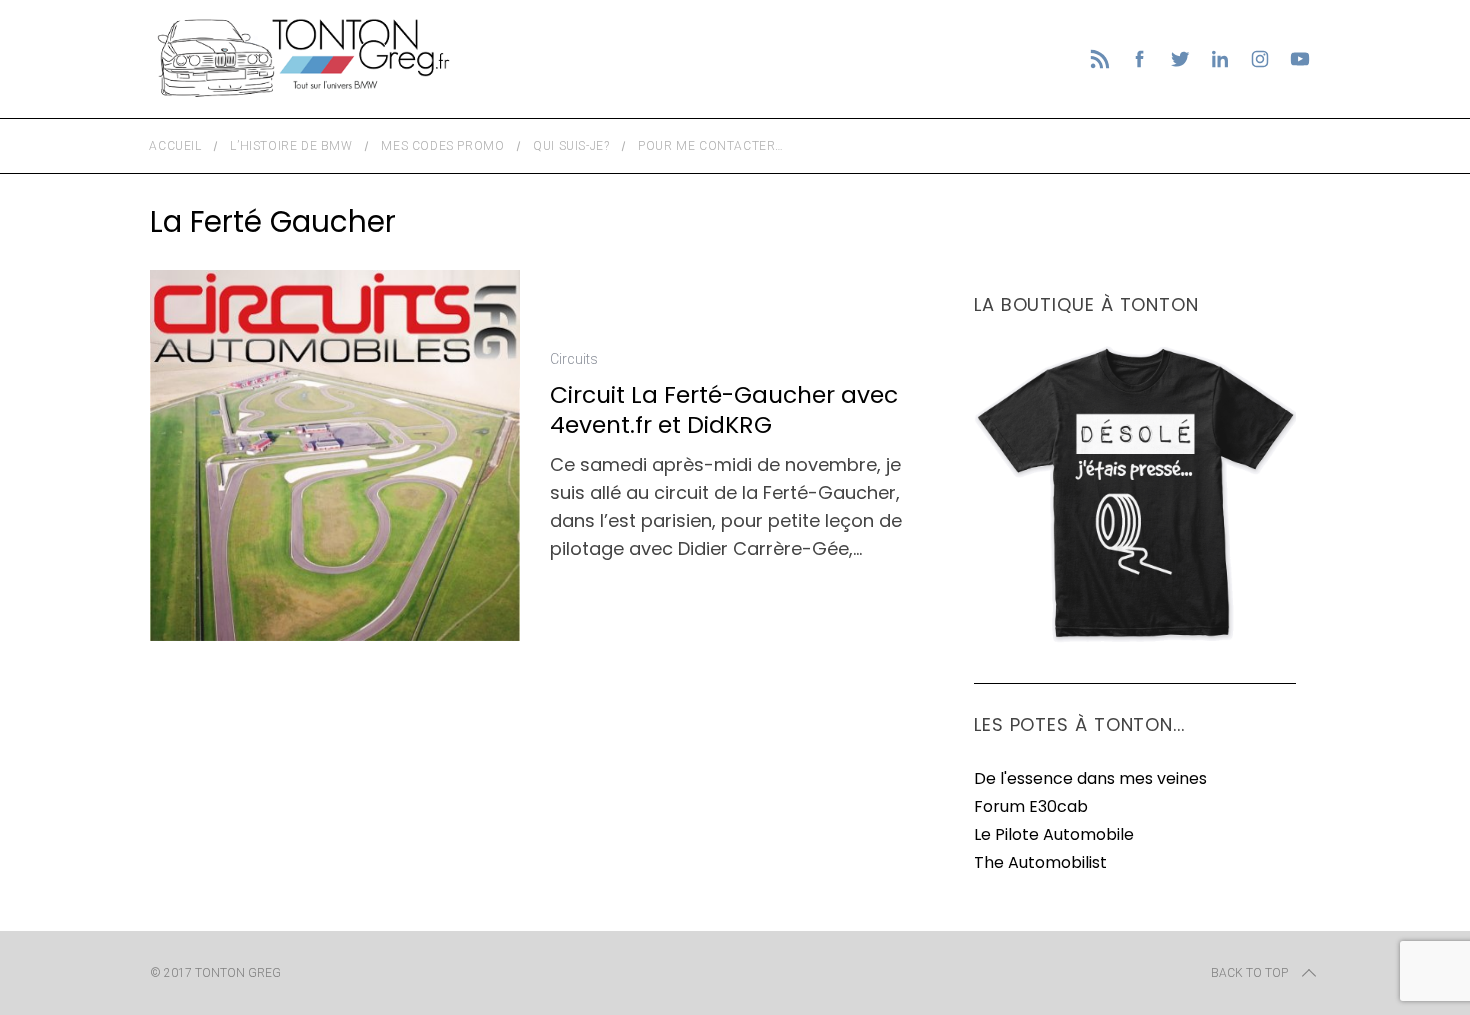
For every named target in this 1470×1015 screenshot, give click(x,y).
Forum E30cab (1031, 806)
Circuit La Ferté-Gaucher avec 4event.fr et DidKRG (724, 409)
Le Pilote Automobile (1054, 834)
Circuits (574, 359)
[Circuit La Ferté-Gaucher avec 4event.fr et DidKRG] (335, 455)
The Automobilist (1040, 862)
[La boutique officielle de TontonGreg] (1135, 638)
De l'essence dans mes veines (1090, 778)
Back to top (1249, 973)
